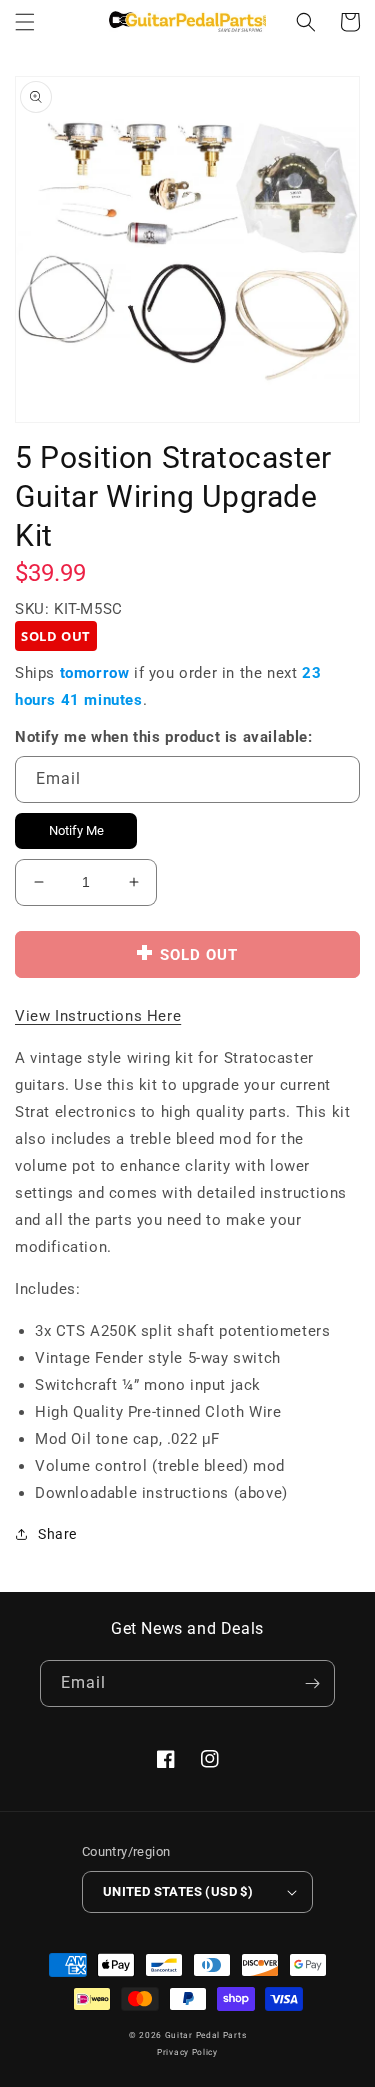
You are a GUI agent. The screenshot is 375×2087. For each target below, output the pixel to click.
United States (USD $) (178, 1891)
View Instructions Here (98, 1016)
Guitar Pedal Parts (206, 2035)
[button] (25, 22)
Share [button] (57, 1534)
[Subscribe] (312, 1683)
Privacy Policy (187, 2052)
